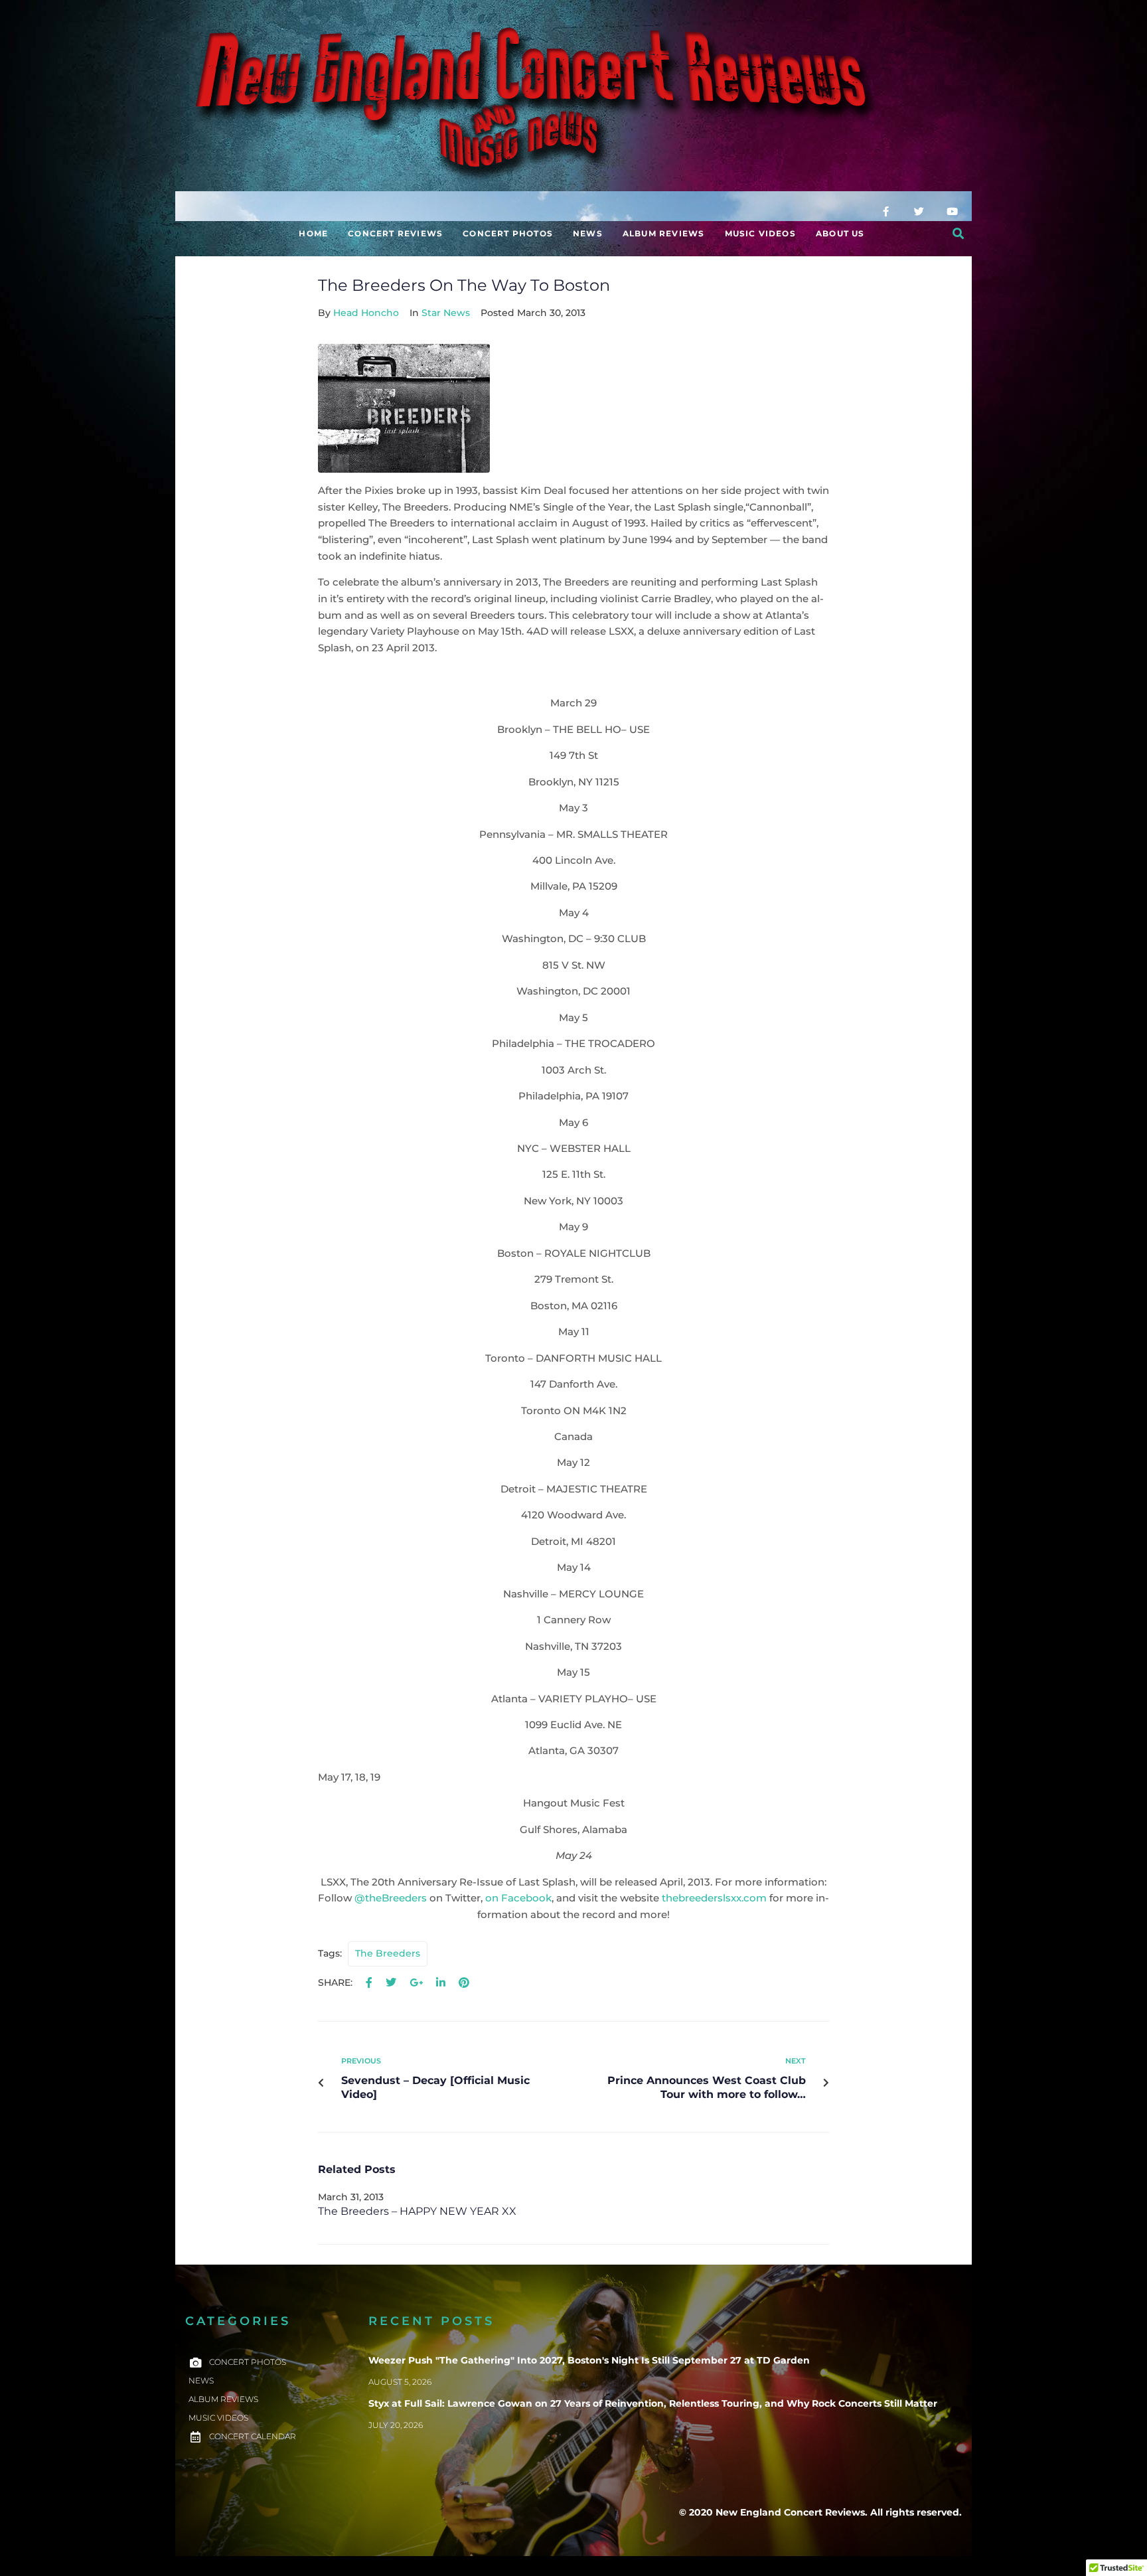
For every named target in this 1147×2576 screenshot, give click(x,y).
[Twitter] (919, 211)
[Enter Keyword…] (958, 234)
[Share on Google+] (416, 1983)
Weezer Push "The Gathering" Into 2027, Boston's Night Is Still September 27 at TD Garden (589, 2360)
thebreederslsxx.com (714, 1898)
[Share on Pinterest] (464, 1983)
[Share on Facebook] (369, 1983)
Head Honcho (366, 313)
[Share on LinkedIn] (441, 1983)
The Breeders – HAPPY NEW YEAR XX (417, 2211)
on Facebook (518, 1898)
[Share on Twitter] (391, 1983)
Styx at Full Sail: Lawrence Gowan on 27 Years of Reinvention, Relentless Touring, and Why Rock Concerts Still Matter (653, 2403)
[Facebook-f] (885, 211)
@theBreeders (391, 1898)
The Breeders (388, 1953)
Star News (446, 313)
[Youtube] (952, 211)
